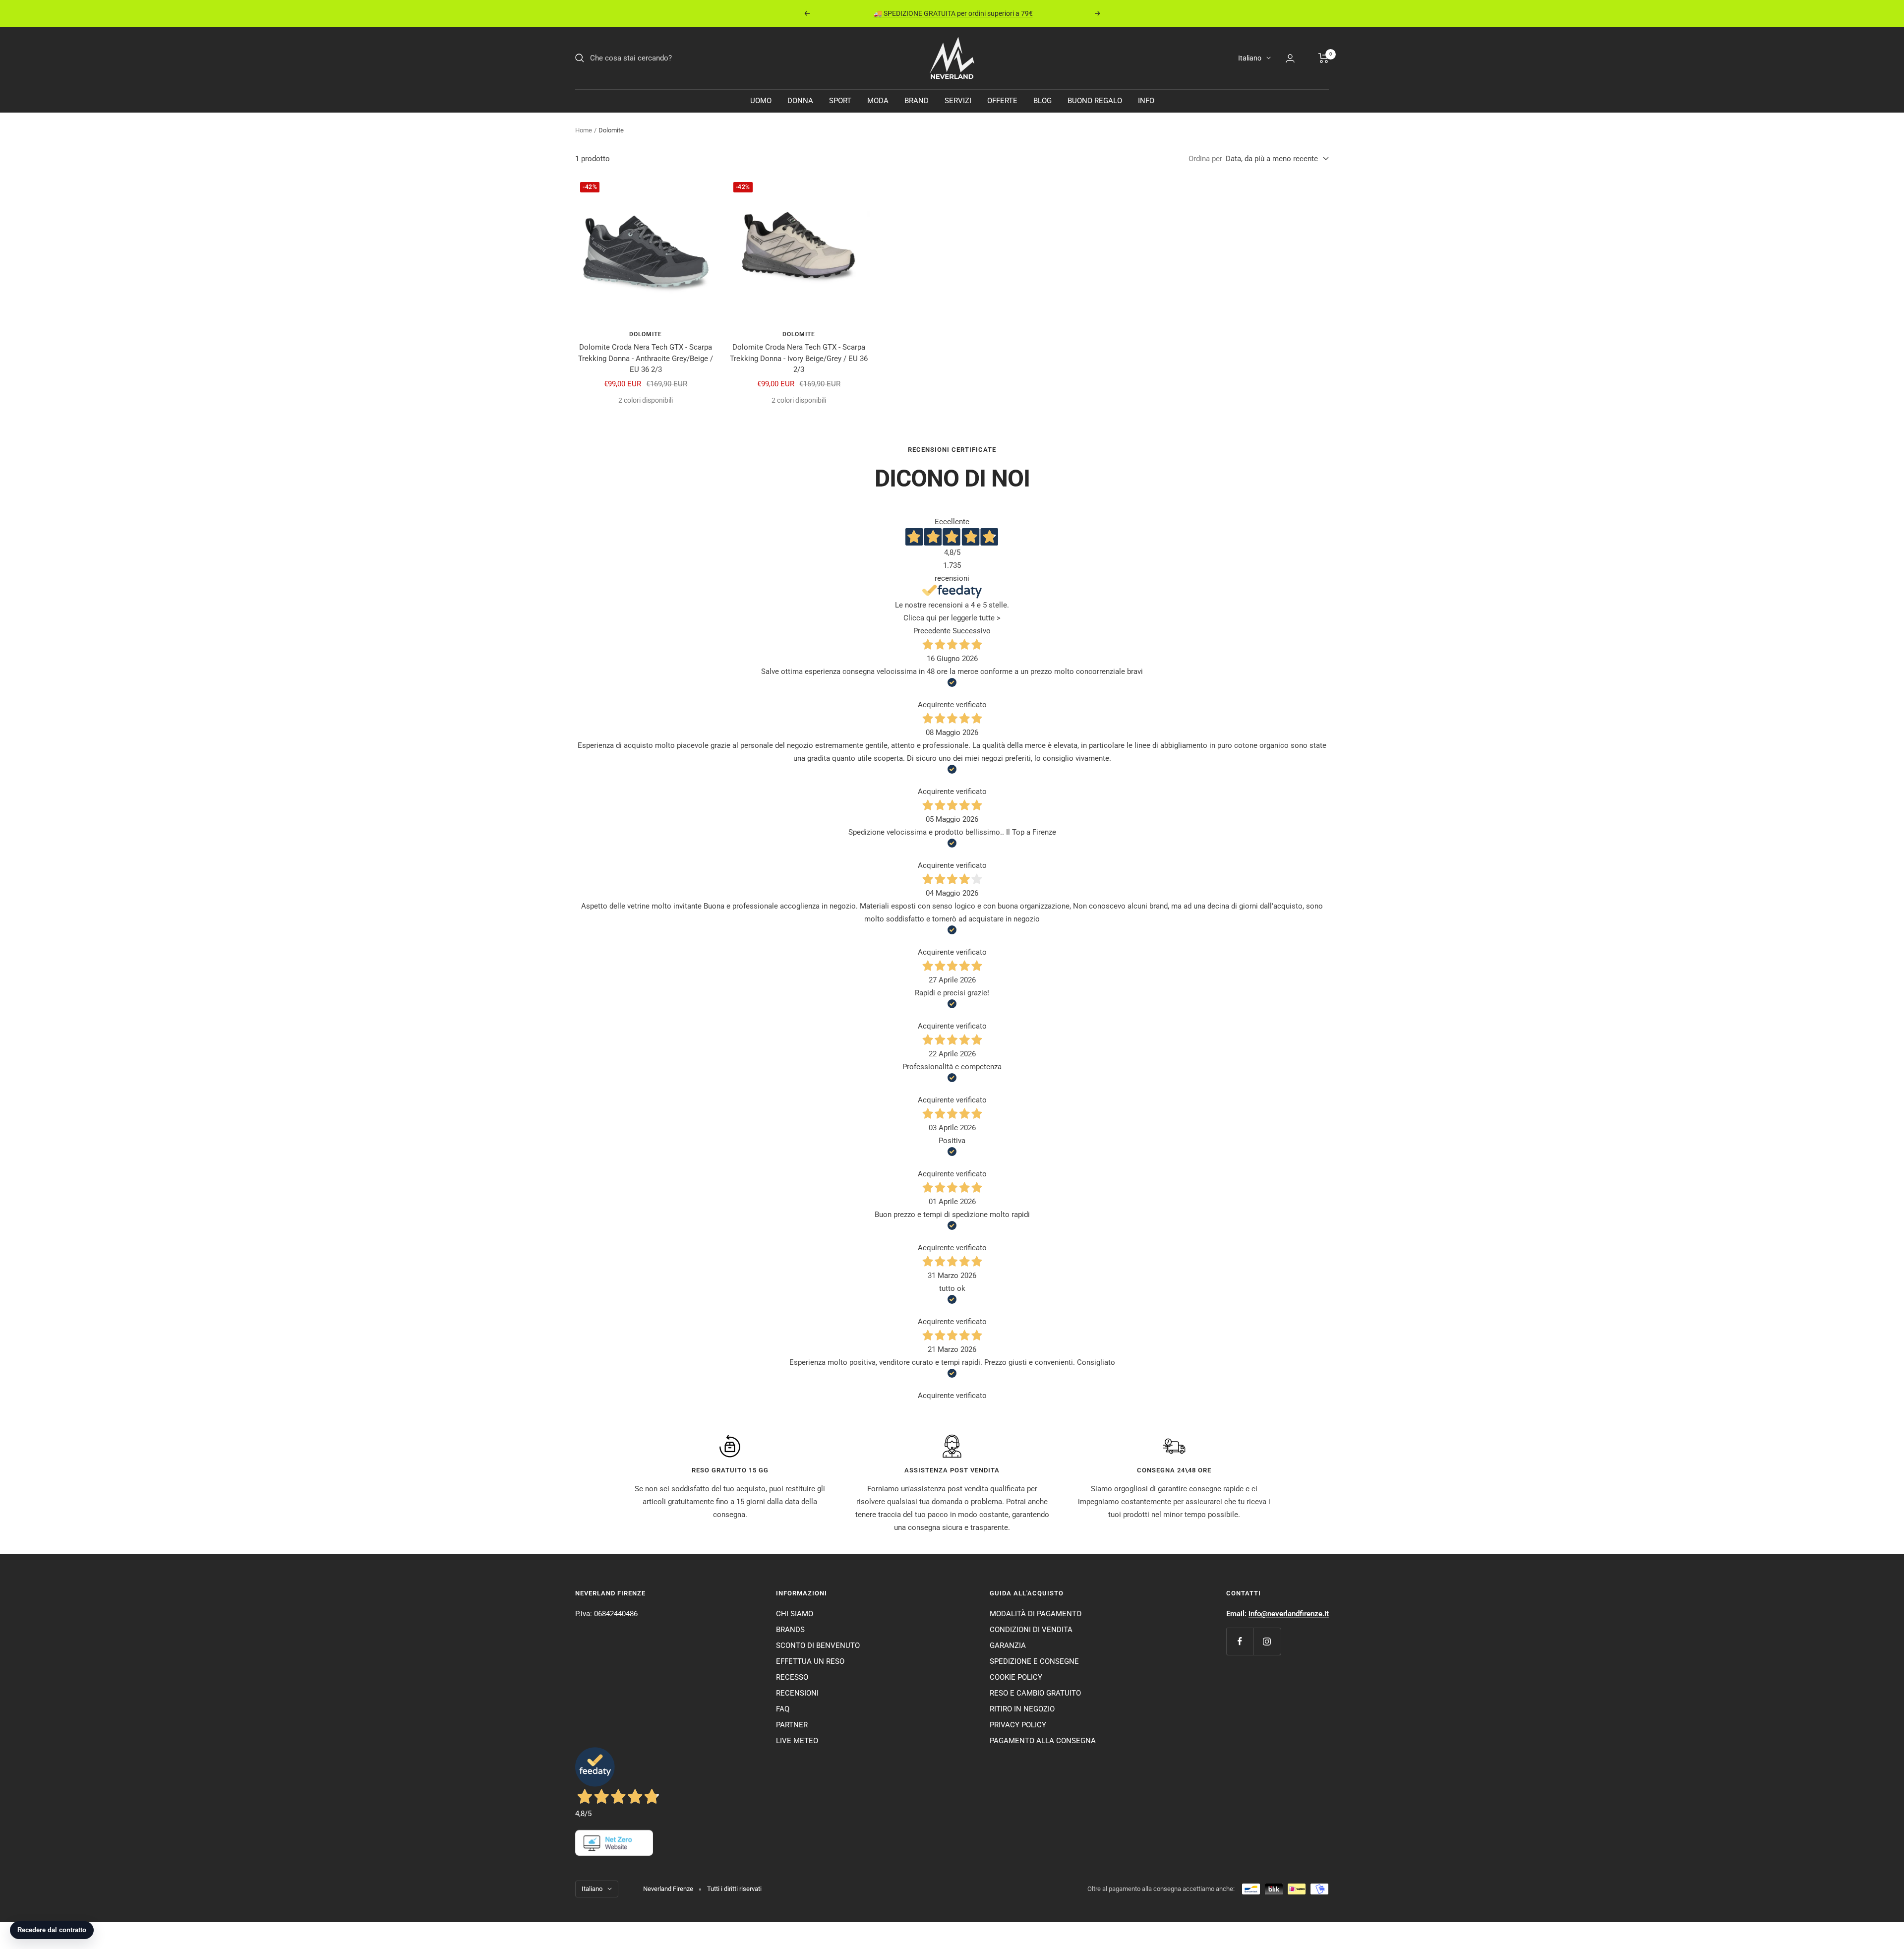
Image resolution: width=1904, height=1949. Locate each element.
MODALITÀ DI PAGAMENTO (1036, 1614)
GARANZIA (1008, 1645)
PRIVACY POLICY (1018, 1725)
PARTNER (792, 1725)
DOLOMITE (646, 334)
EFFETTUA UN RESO (810, 1661)
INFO (1146, 101)
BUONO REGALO (1095, 101)
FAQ (783, 1709)
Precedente (932, 631)
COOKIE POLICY (1016, 1677)
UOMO (761, 101)
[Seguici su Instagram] (1267, 1641)
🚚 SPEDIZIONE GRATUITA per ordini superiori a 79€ (953, 13)
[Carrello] (1324, 58)
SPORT (840, 101)
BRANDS (790, 1630)
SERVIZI (958, 101)
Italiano (1250, 58)
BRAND (917, 101)
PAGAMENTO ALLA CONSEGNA (1043, 1741)
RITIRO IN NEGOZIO (1022, 1709)
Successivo (972, 631)
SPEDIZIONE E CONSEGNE (1034, 1661)
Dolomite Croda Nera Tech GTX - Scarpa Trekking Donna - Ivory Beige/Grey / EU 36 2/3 (799, 358)
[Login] (1290, 58)
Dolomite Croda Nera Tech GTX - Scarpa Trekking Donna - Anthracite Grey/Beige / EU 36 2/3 (646, 358)
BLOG (1042, 101)
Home (584, 130)
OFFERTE (1002, 101)
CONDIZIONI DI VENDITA (1031, 1630)
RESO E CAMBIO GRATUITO (1035, 1693)
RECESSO (792, 1677)
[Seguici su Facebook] (1240, 1641)
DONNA (800, 101)
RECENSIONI (797, 1693)
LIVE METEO (797, 1741)
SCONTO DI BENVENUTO (818, 1645)
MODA (878, 101)
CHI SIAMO (795, 1614)
